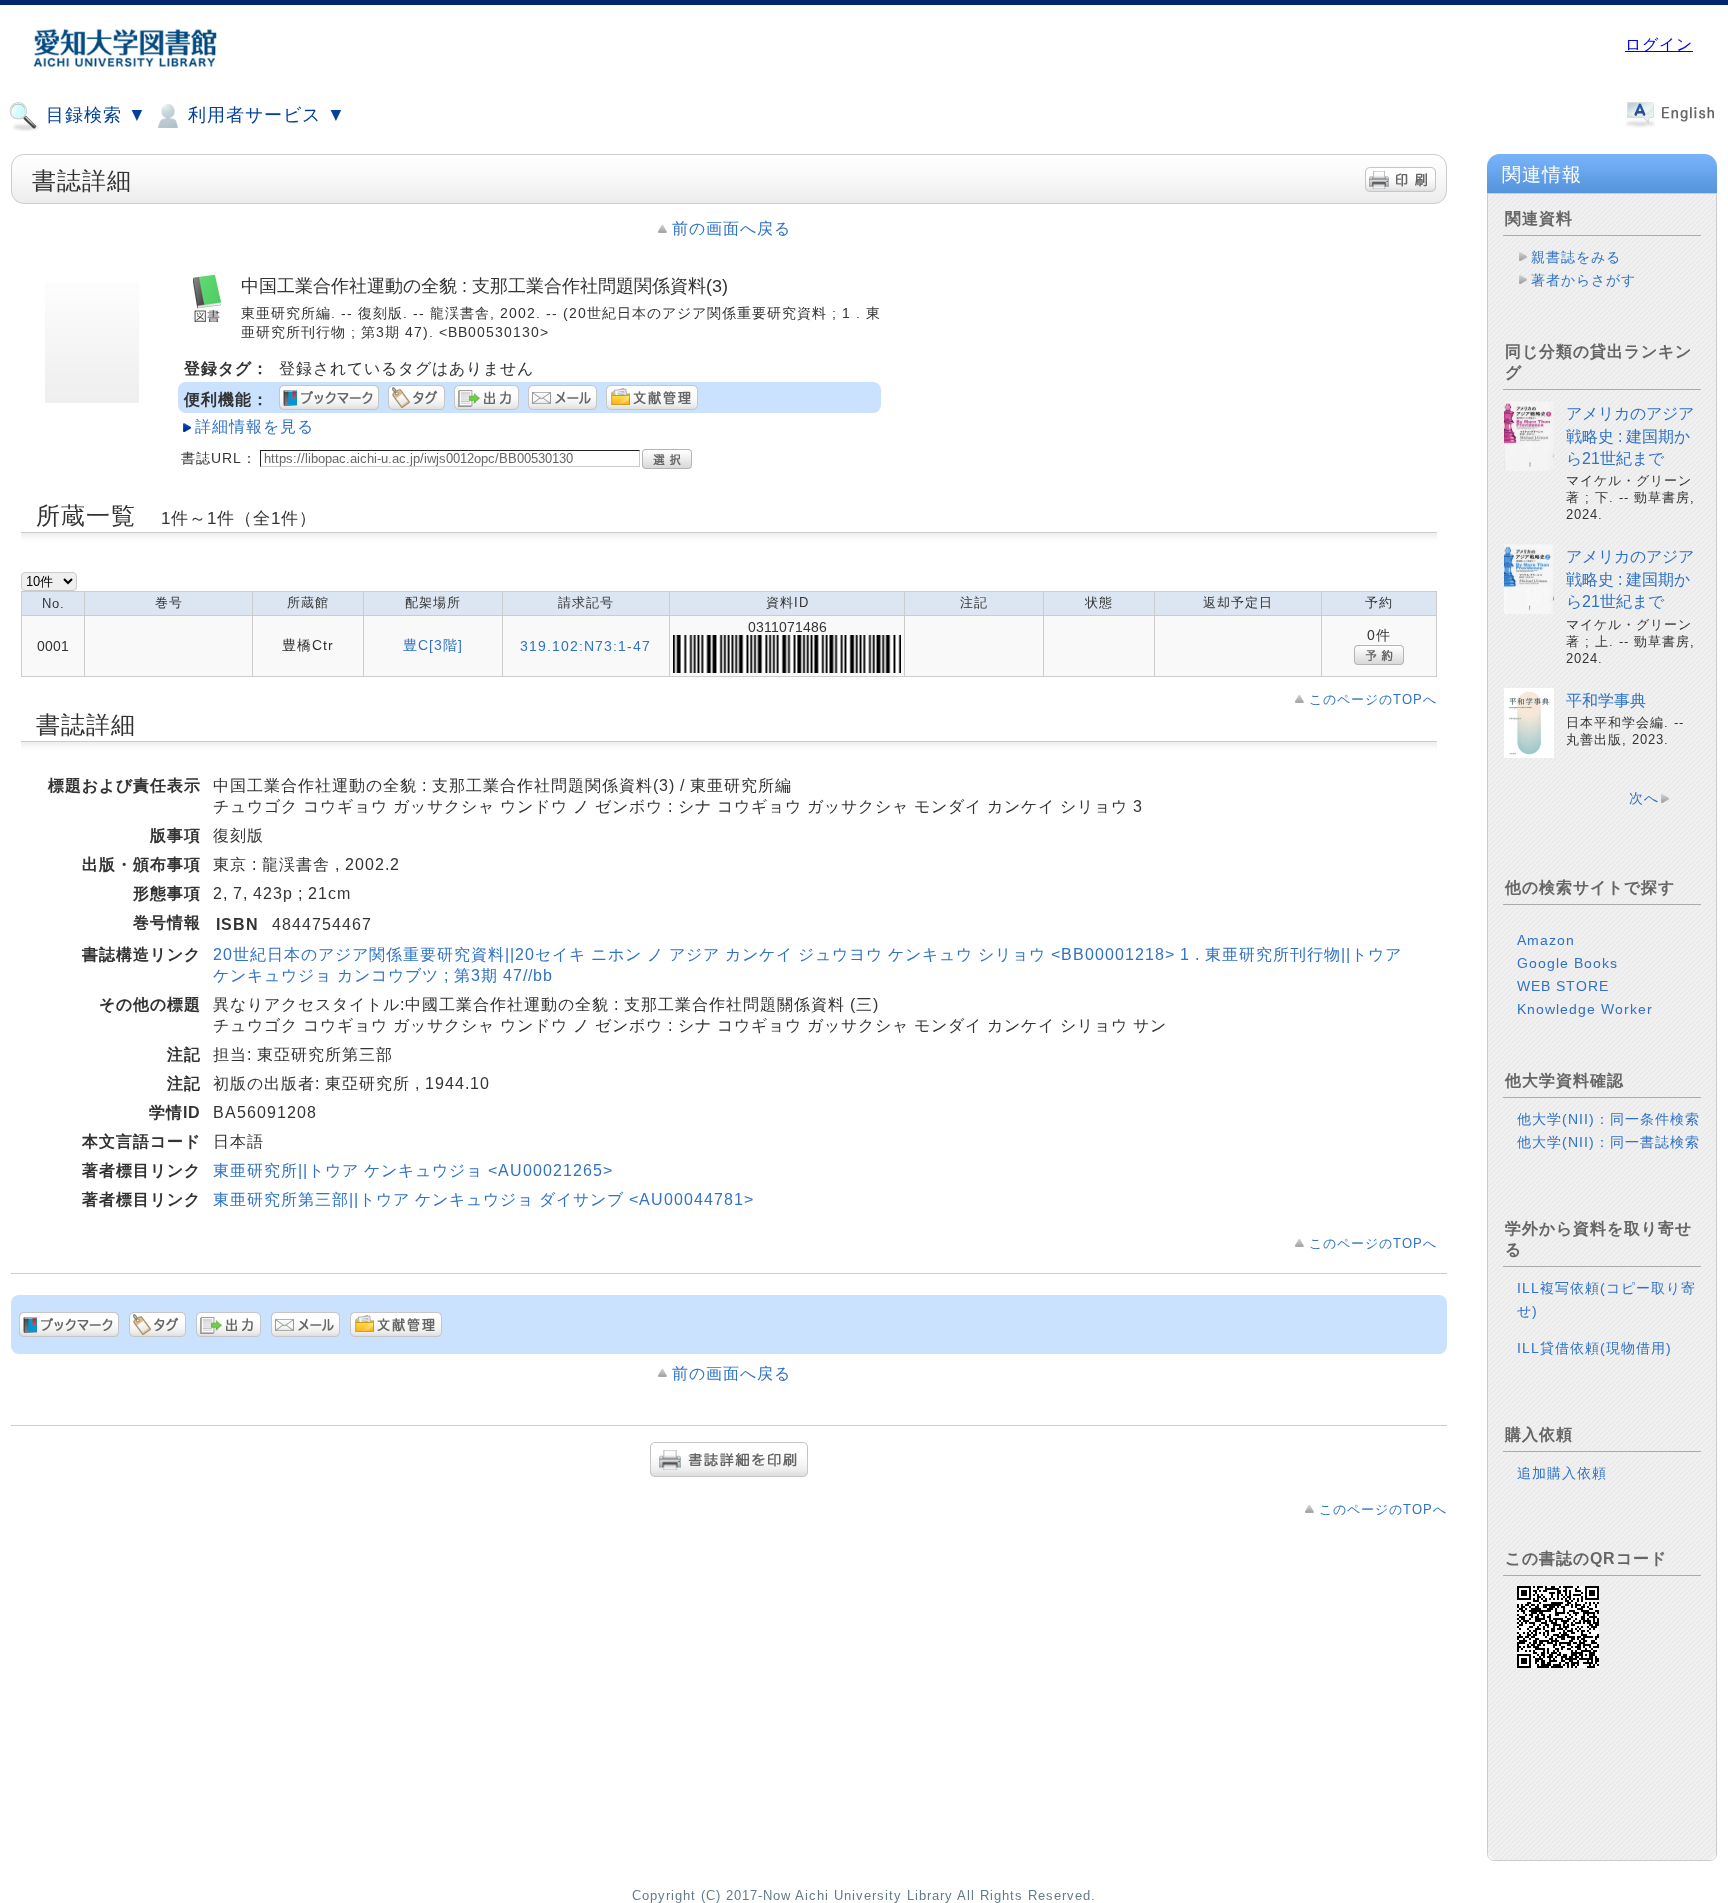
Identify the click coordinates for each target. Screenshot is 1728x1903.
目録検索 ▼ (93, 115)
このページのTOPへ (1373, 699)
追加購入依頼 (1562, 1473)
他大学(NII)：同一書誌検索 (1608, 1142)
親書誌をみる (1576, 257)
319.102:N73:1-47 (585, 646)
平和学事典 (1606, 700)
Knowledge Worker (1585, 1009)
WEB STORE (1563, 986)
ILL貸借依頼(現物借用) (1594, 1348)
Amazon (1546, 940)
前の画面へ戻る (731, 228)
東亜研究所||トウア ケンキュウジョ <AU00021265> (413, 1170)
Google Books (1567, 963)
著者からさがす (1583, 280)
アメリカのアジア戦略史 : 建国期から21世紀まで (1630, 436)
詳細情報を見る (254, 426)
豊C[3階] (433, 645)
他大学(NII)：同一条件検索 (1608, 1119)
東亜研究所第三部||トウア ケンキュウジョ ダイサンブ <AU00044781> (483, 1199)
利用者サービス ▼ (264, 115)
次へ (1644, 798)
